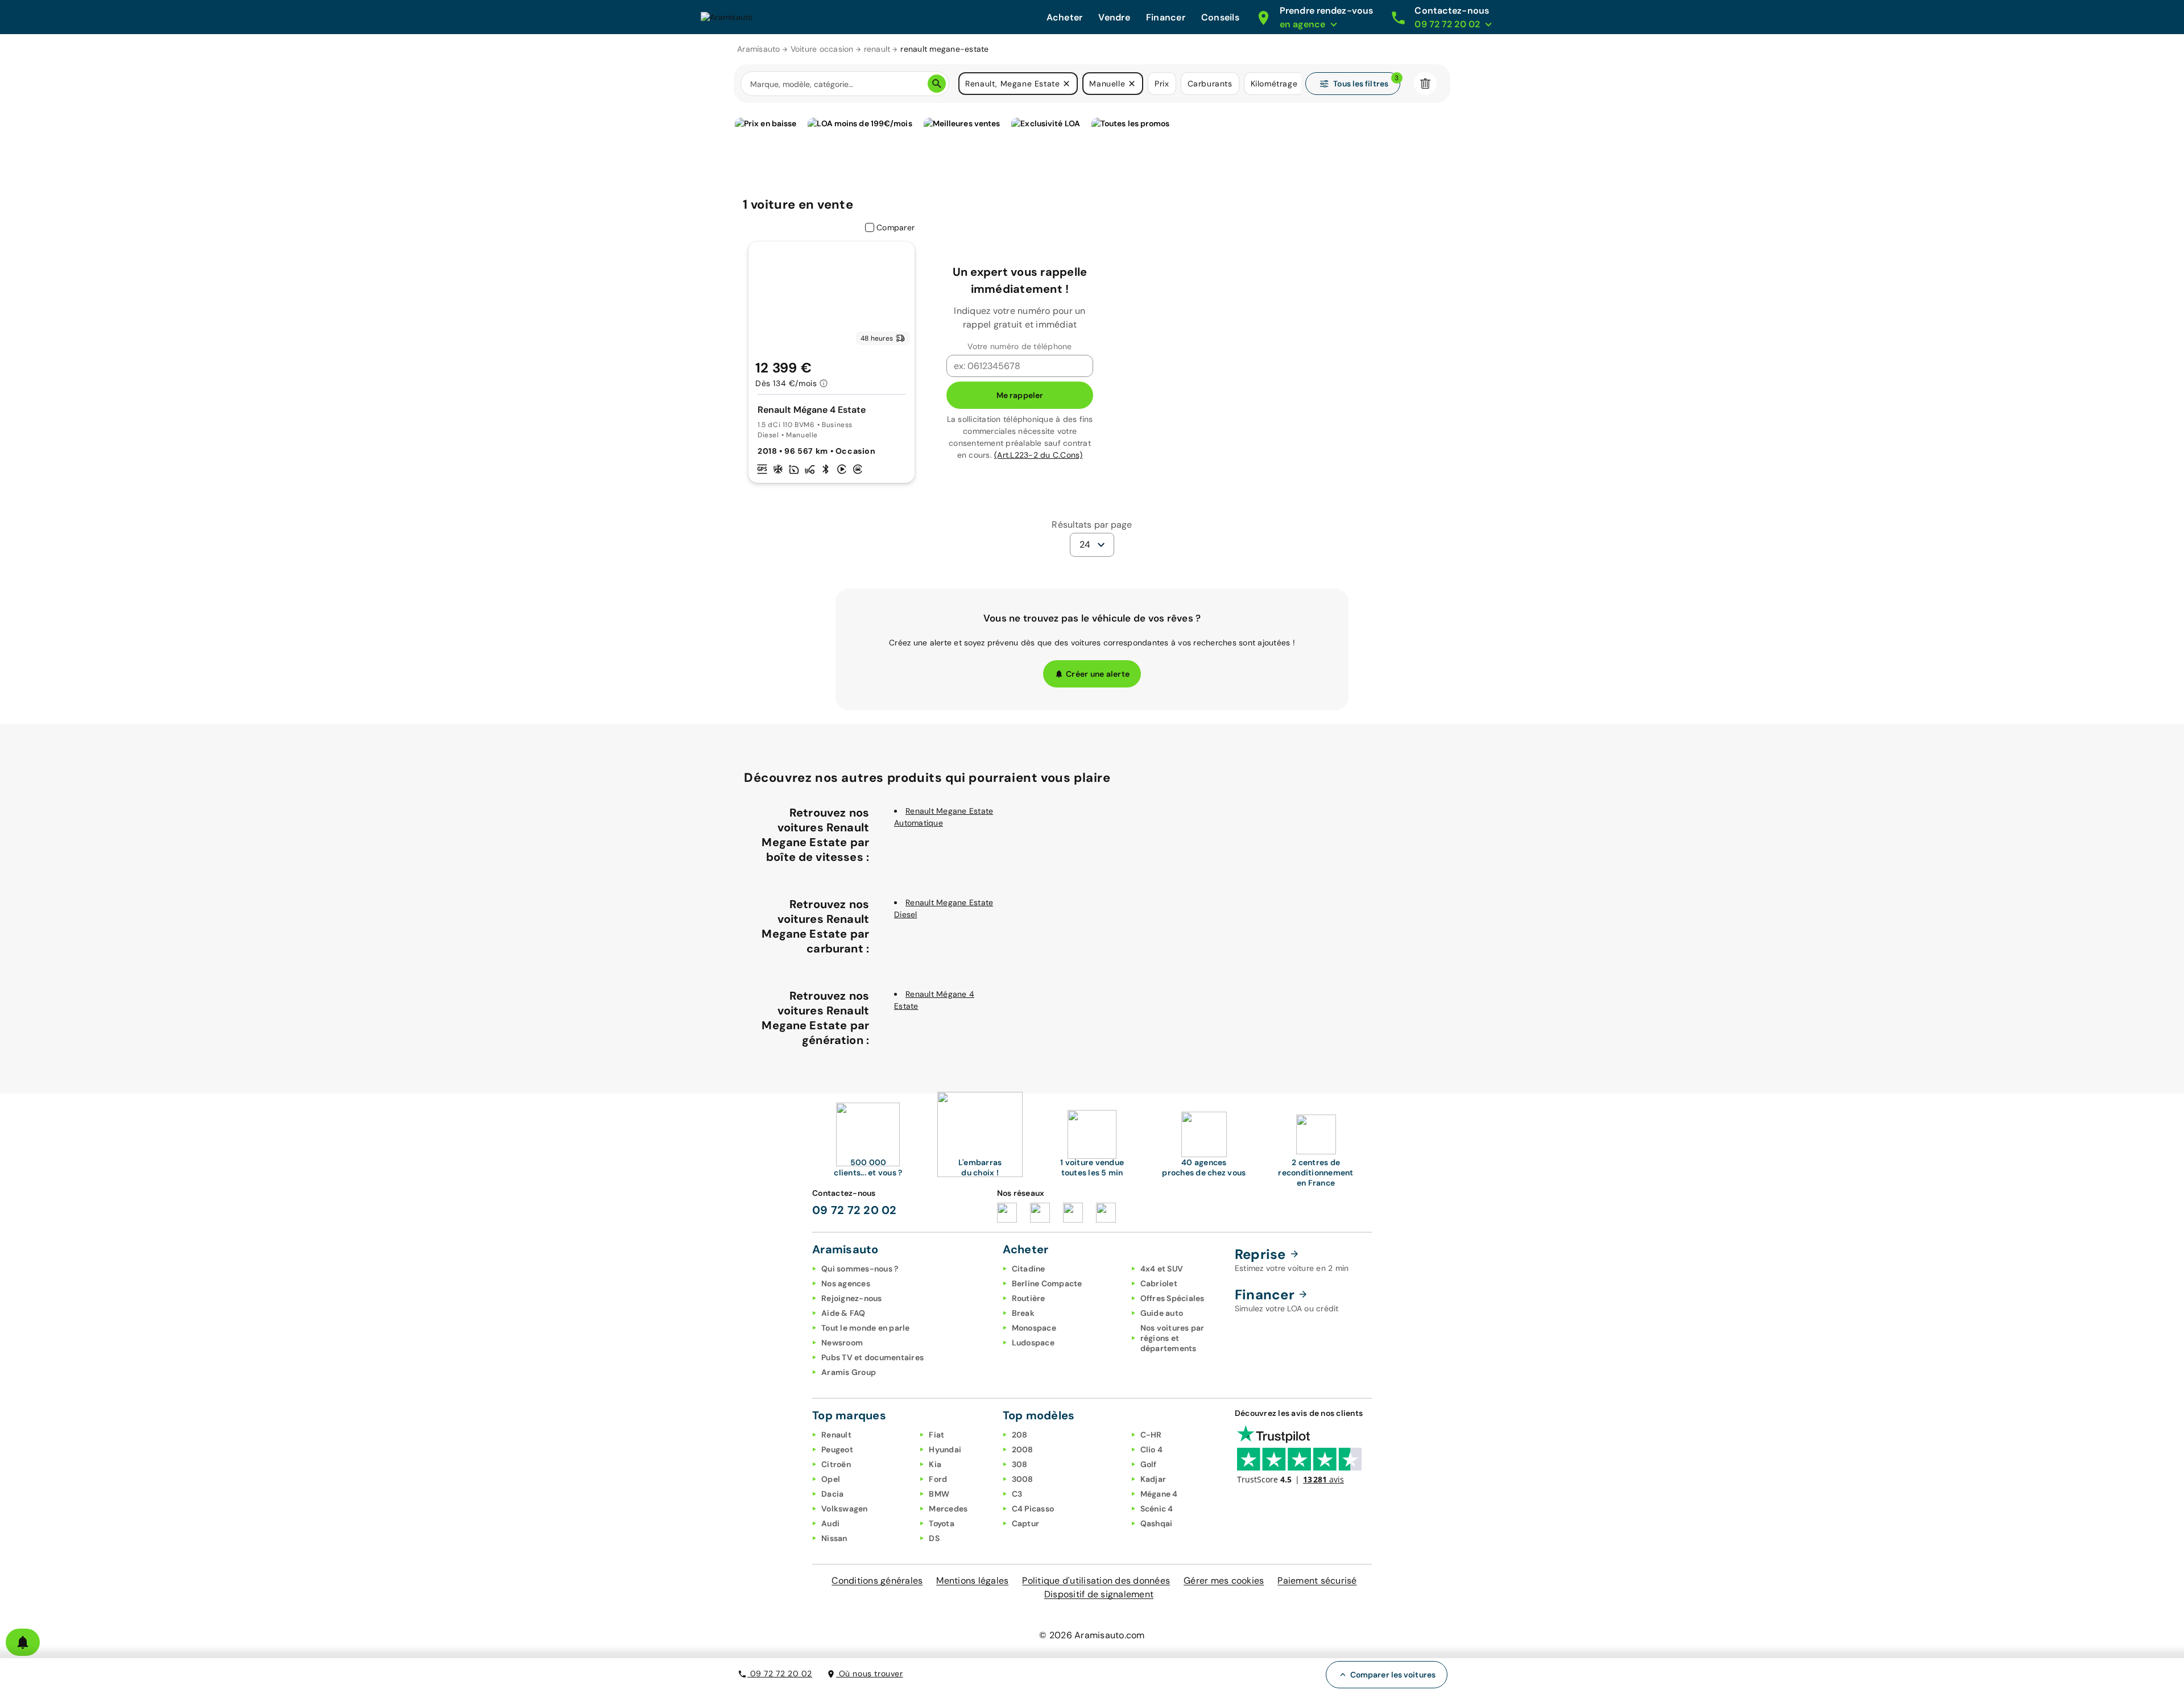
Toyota (942, 1523)
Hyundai (945, 1449)
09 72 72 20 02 (780, 1674)
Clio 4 (1152, 1449)
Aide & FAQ (843, 1313)
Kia (935, 1464)
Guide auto (1162, 1313)
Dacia (832, 1494)
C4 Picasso (1033, 1509)
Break (1023, 1313)
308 (1020, 1464)
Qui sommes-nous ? (860, 1269)
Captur (1026, 1523)
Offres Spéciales (1172, 1298)
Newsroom (842, 1343)
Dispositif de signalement (1099, 1594)
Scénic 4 (1157, 1509)
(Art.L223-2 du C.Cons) (1039, 455)
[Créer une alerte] (23, 1642)
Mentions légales (972, 1581)
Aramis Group (849, 1372)
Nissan (834, 1538)
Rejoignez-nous (852, 1298)
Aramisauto (759, 49)
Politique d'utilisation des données (1096, 1581)
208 (1020, 1435)
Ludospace (1033, 1343)
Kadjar (1153, 1479)
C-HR (1151, 1435)
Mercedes (948, 1509)
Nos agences (846, 1283)
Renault (836, 1435)
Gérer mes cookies (1224, 1581)
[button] (1066, 84)
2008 (1023, 1449)
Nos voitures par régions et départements (1172, 1338)
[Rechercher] (937, 84)
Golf (1149, 1464)
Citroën (836, 1464)
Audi (830, 1523)
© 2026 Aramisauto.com (1092, 1635)
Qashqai (1157, 1523)
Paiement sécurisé (1317, 1581)
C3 (1017, 1494)
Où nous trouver (870, 1674)
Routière (1029, 1298)
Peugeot (837, 1449)
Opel (831, 1479)
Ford (938, 1479)
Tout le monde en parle (866, 1328)
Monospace (1034, 1328)
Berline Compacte (1047, 1283)
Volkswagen (845, 1509)
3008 (1023, 1479)
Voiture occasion (822, 49)
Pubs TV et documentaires (872, 1357)
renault (877, 49)
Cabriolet (1159, 1283)
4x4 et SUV (1162, 1269)
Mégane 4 (1159, 1494)
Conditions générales (877, 1581)
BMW (939, 1494)
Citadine (1029, 1269)
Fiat (936, 1435)
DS (934, 1538)
